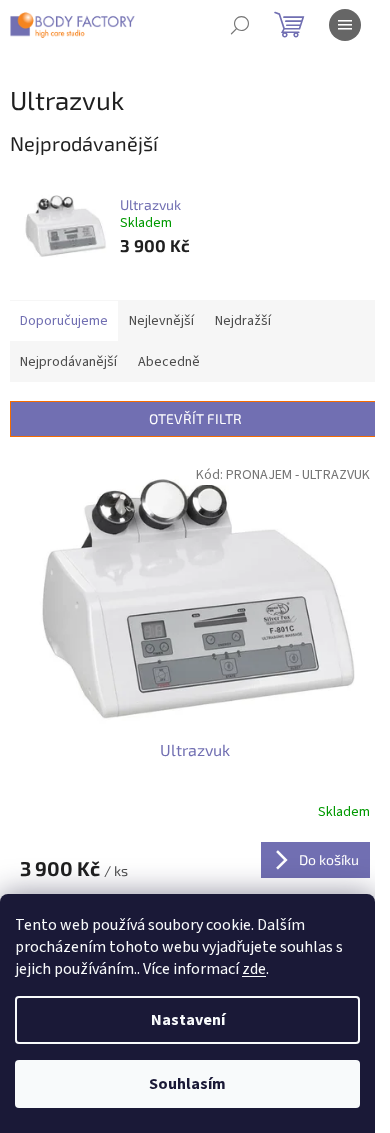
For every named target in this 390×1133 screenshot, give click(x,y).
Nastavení (188, 1020)
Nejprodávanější (68, 362)
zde (254, 969)
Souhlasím (187, 1084)
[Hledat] (240, 25)
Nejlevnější (161, 321)
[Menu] (345, 25)
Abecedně (169, 362)
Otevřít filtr (195, 418)
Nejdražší (243, 321)
